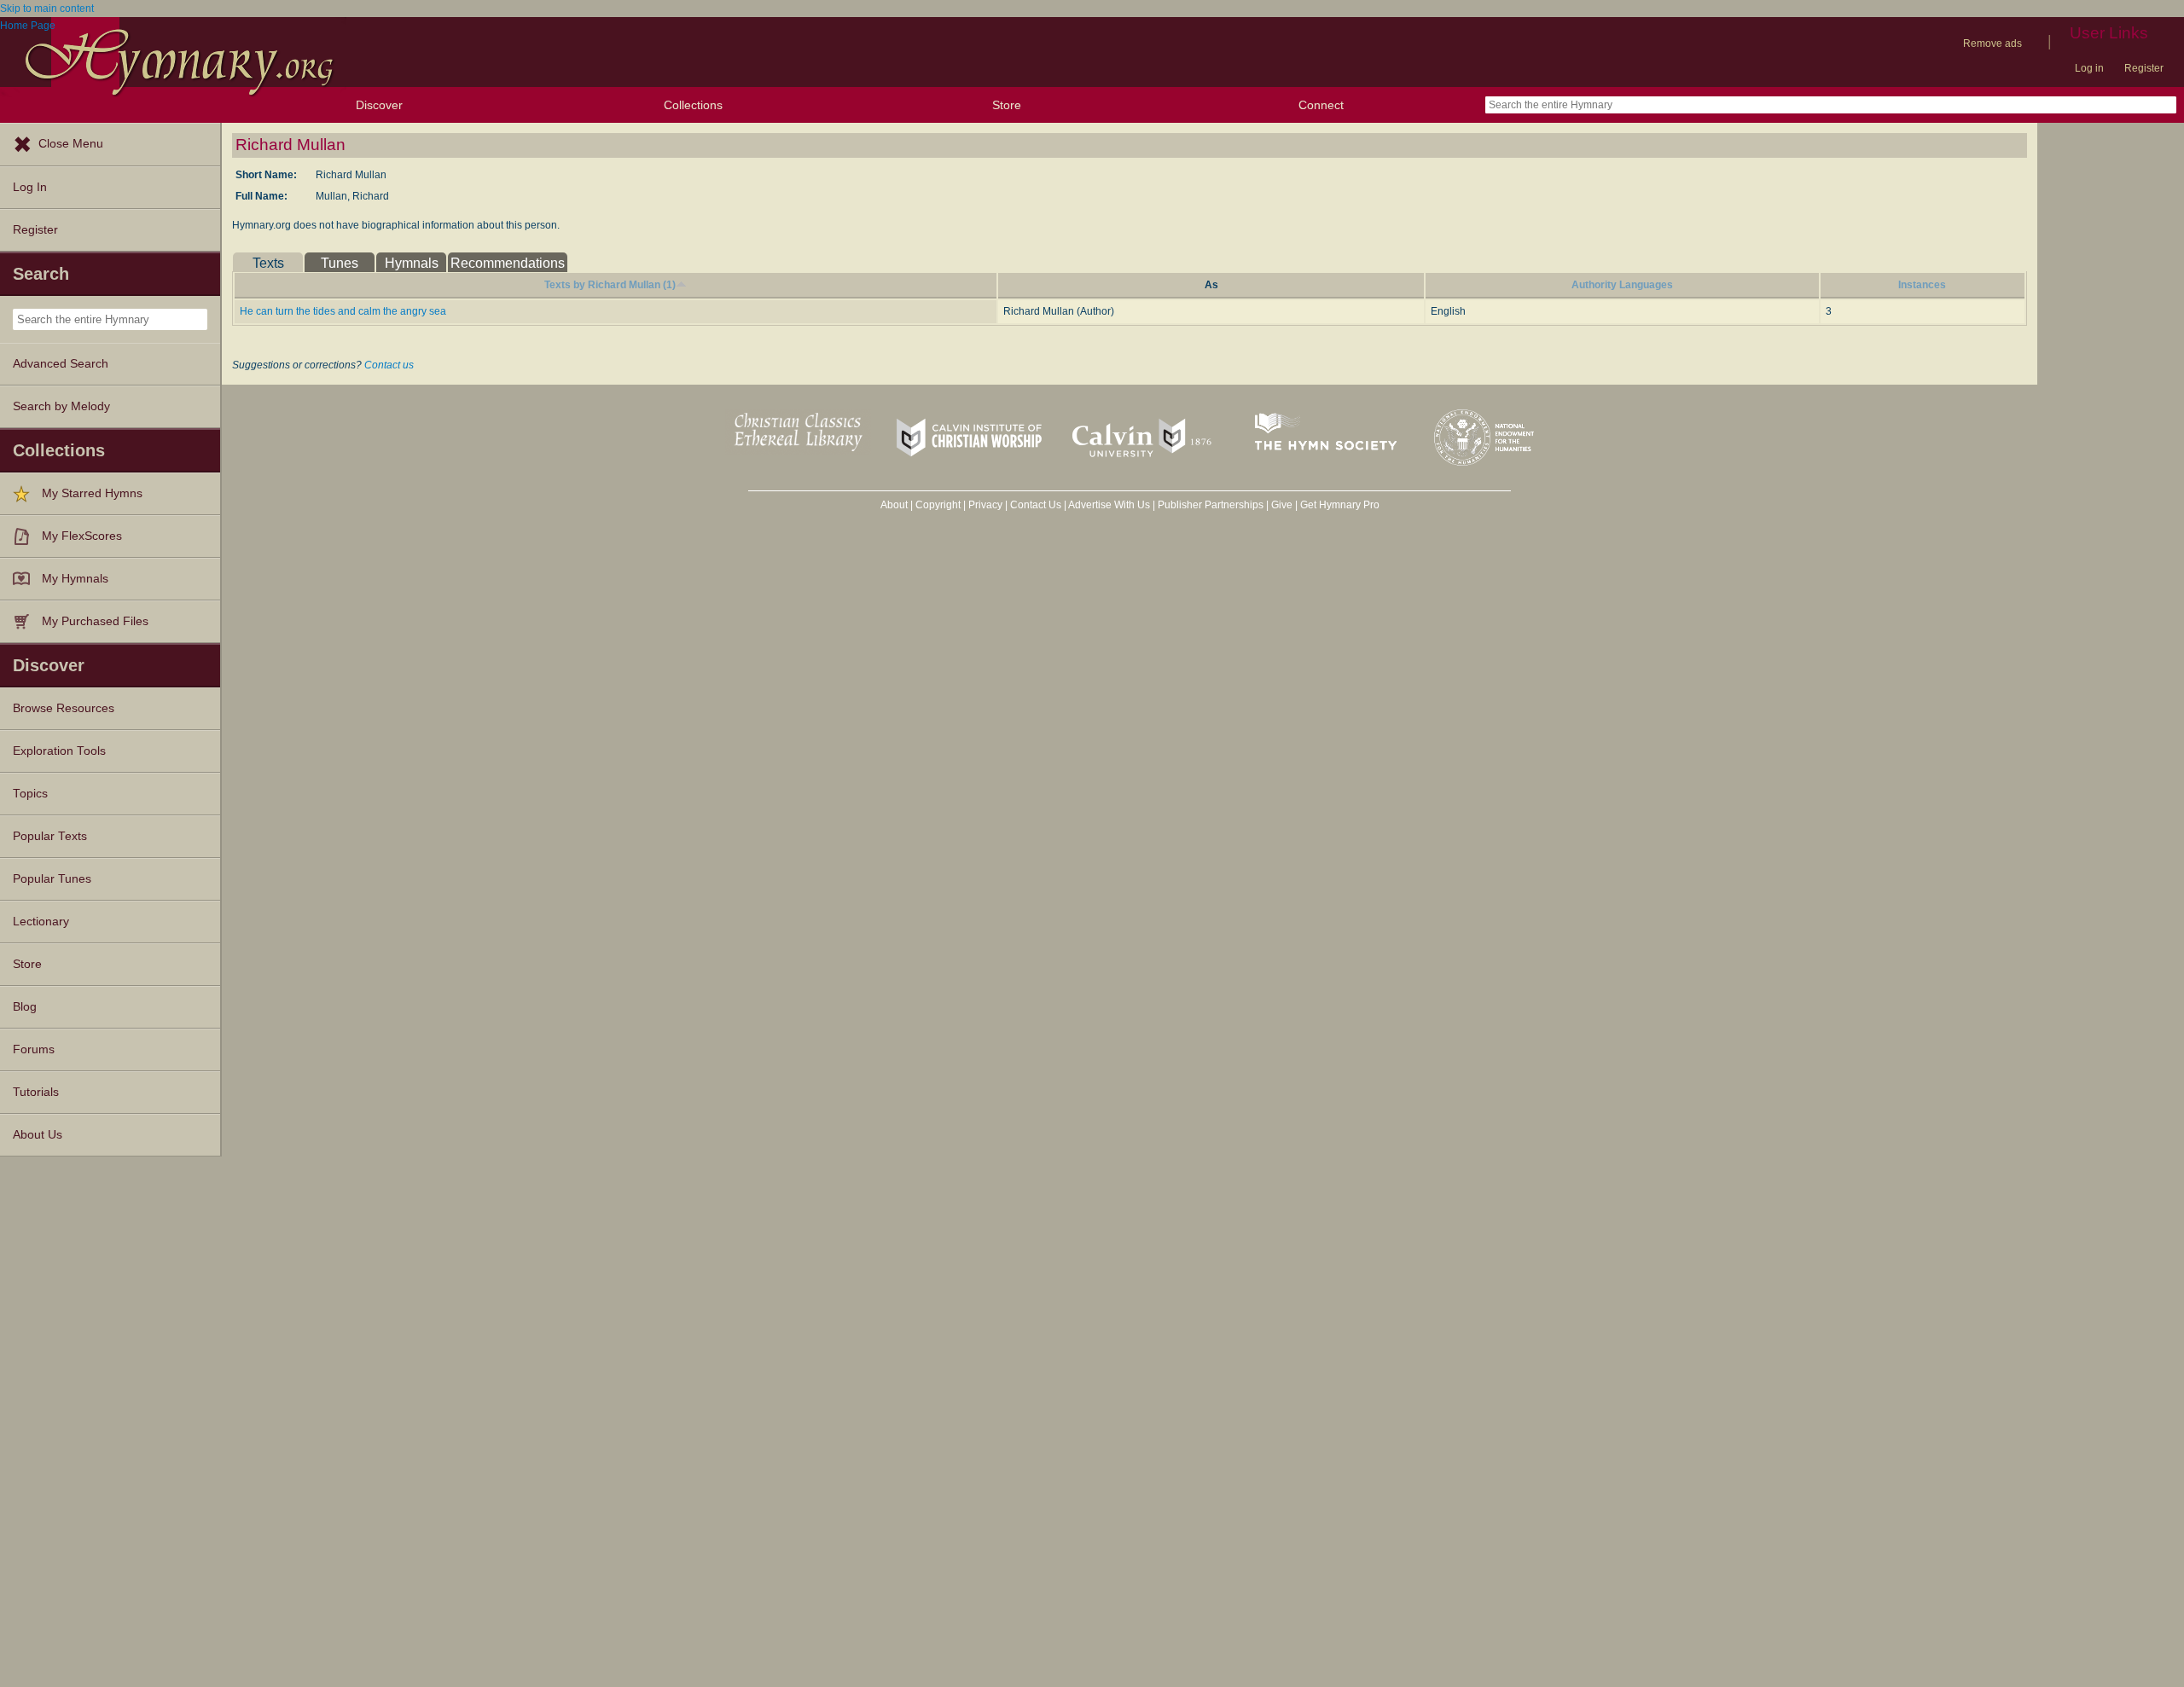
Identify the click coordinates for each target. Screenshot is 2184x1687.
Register (2144, 68)
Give (1282, 505)
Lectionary (41, 922)
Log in (2089, 68)
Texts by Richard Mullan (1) (610, 285)
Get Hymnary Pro (1340, 505)
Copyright (938, 505)
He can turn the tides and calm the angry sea (343, 311)
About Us (38, 1135)
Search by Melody (61, 406)
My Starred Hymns (92, 493)
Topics (30, 794)
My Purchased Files (95, 621)
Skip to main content (47, 9)
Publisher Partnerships (1211, 505)
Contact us (389, 365)
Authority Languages (1622, 285)
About (894, 505)
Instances (1922, 285)
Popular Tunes (52, 879)
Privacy (985, 505)
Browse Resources (64, 708)
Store (1007, 105)
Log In (30, 187)
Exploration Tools (59, 751)
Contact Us (1036, 505)
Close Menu (71, 144)
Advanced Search (61, 364)
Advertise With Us (1109, 505)
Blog (25, 1007)
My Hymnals (75, 579)
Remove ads (1992, 43)
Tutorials (36, 1092)
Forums (34, 1049)
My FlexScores (82, 536)
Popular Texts (50, 836)
